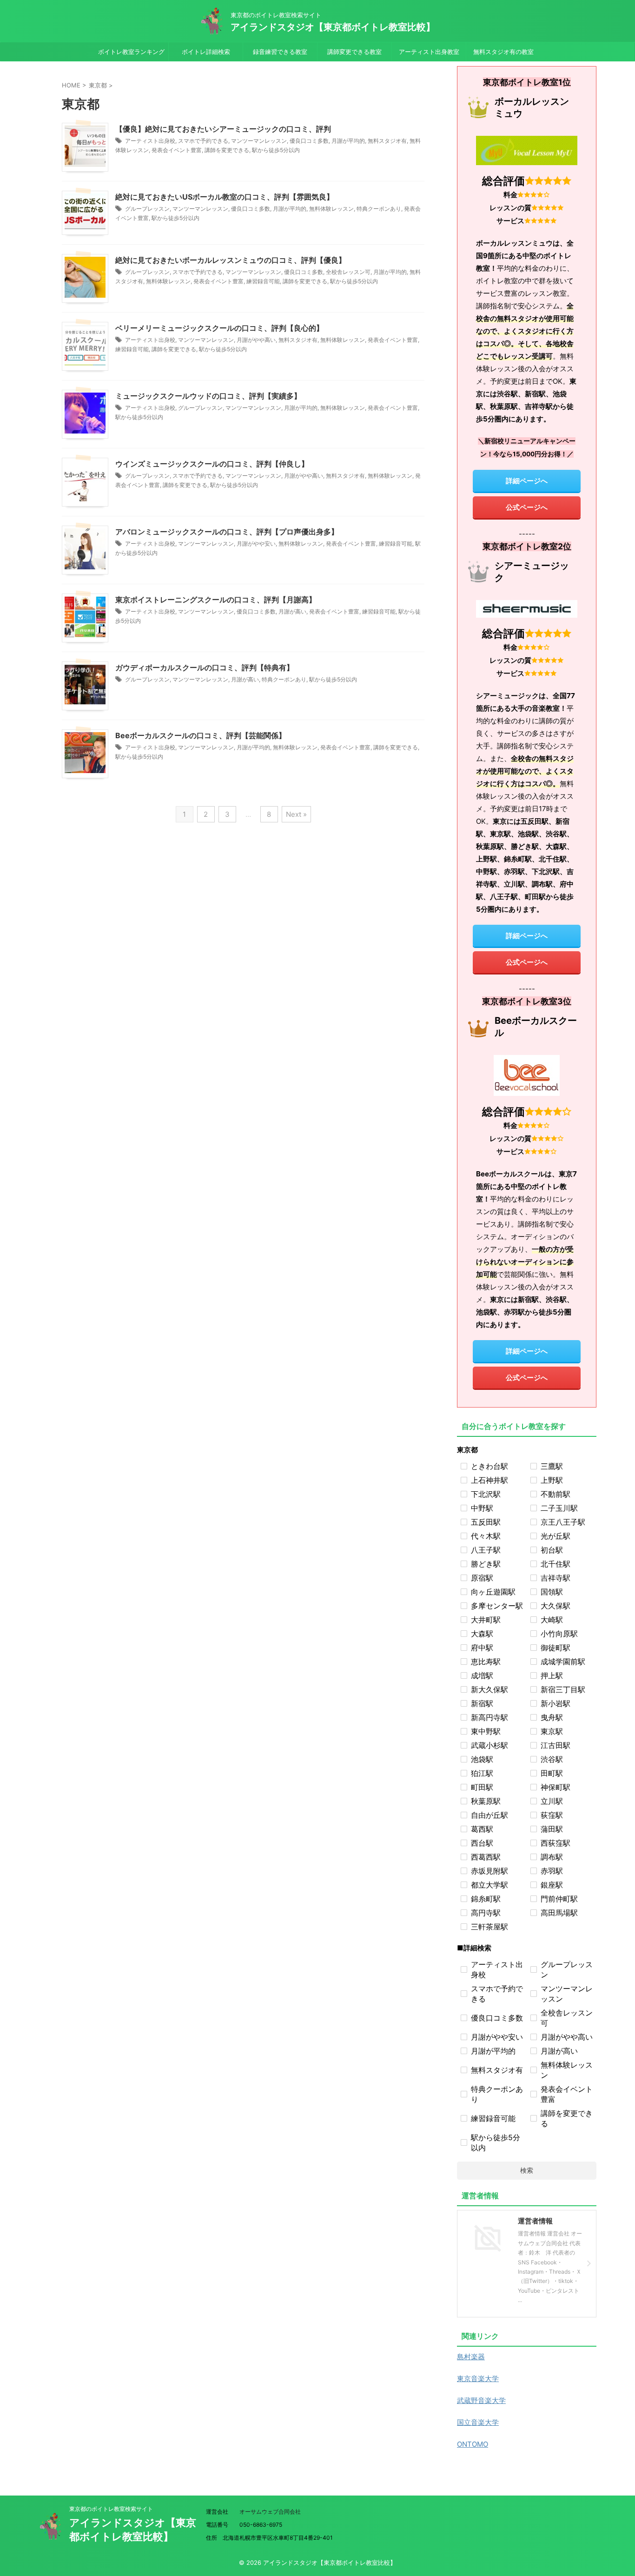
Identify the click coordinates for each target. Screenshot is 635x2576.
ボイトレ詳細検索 (206, 52)
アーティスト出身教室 (429, 52)
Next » (296, 814)
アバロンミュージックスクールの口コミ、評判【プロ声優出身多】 (227, 532)
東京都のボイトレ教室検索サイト (111, 2509)
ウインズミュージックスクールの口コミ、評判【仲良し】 (212, 464)
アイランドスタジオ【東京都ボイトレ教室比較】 (333, 27)
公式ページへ (527, 507)
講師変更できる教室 (354, 52)
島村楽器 (471, 2357)
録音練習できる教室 (280, 52)
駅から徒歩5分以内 (276, 150)
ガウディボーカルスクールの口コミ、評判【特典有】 (205, 667)
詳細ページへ (527, 481)
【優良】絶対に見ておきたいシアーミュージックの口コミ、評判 (223, 129)
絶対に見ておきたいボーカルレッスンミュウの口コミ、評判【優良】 (231, 260)
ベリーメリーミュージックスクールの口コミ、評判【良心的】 (219, 328)
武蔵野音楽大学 (481, 2400)
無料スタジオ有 (387, 141)
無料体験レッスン (331, 209)
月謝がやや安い (256, 544)
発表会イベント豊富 (177, 150)
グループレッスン (147, 209)
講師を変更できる (227, 150)
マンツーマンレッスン (259, 141)
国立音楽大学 (478, 2422)
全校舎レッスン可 (348, 272)
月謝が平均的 (348, 141)
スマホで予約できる (203, 141)
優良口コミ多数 (309, 141)
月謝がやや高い (256, 340)
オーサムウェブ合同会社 (270, 2512)
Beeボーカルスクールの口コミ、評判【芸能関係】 (201, 735)
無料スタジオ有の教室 (503, 52)
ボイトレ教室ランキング (131, 52)
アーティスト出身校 (150, 141)
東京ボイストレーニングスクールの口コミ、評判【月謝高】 (216, 600)
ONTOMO (473, 2444)
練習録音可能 (263, 281)
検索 (527, 2170)
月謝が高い (292, 611)
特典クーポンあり (379, 209)
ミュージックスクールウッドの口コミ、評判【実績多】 (208, 396)
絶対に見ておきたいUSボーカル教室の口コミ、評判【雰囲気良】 (225, 197)
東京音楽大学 (478, 2379)
